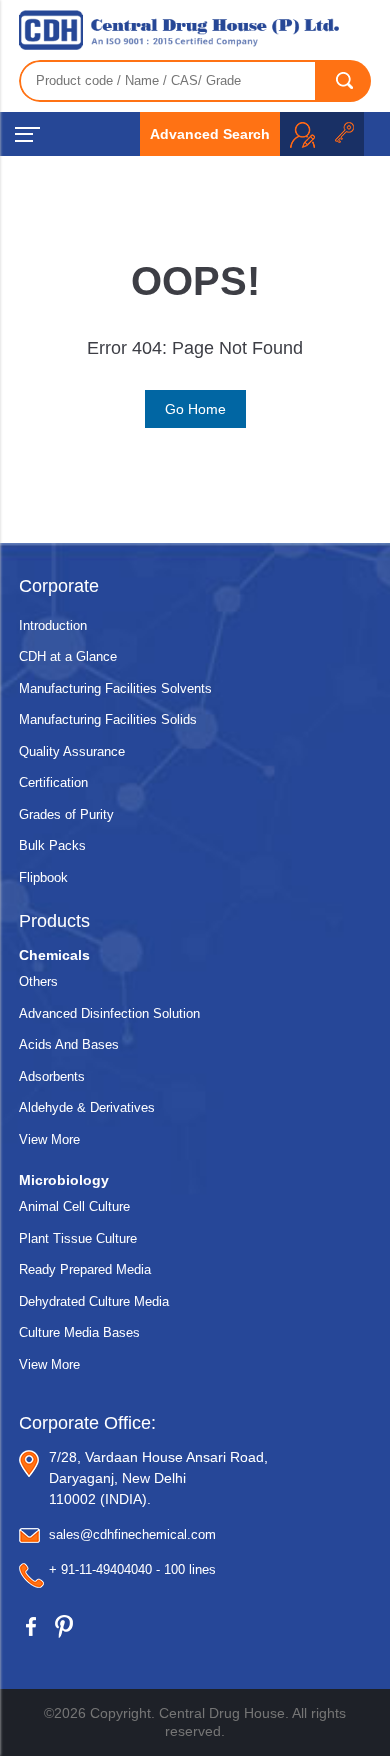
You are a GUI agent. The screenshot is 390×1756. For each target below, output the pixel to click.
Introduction (53, 625)
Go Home (195, 409)
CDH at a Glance (68, 656)
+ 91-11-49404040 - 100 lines (132, 1569)
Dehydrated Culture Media (94, 1301)
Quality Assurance (72, 751)
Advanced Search (210, 134)
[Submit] (344, 81)
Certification (53, 782)
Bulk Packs (52, 845)
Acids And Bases (69, 1044)
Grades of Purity (66, 814)
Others (38, 981)
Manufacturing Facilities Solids (108, 719)
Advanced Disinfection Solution (109, 1013)
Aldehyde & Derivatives (87, 1107)
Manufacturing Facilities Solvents (115, 688)
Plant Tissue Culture (78, 1238)
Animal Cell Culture (74, 1206)
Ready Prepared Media (85, 1269)
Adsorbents (52, 1076)
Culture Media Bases (79, 1332)
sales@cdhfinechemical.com (132, 1534)
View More (49, 1139)
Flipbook (43, 877)
